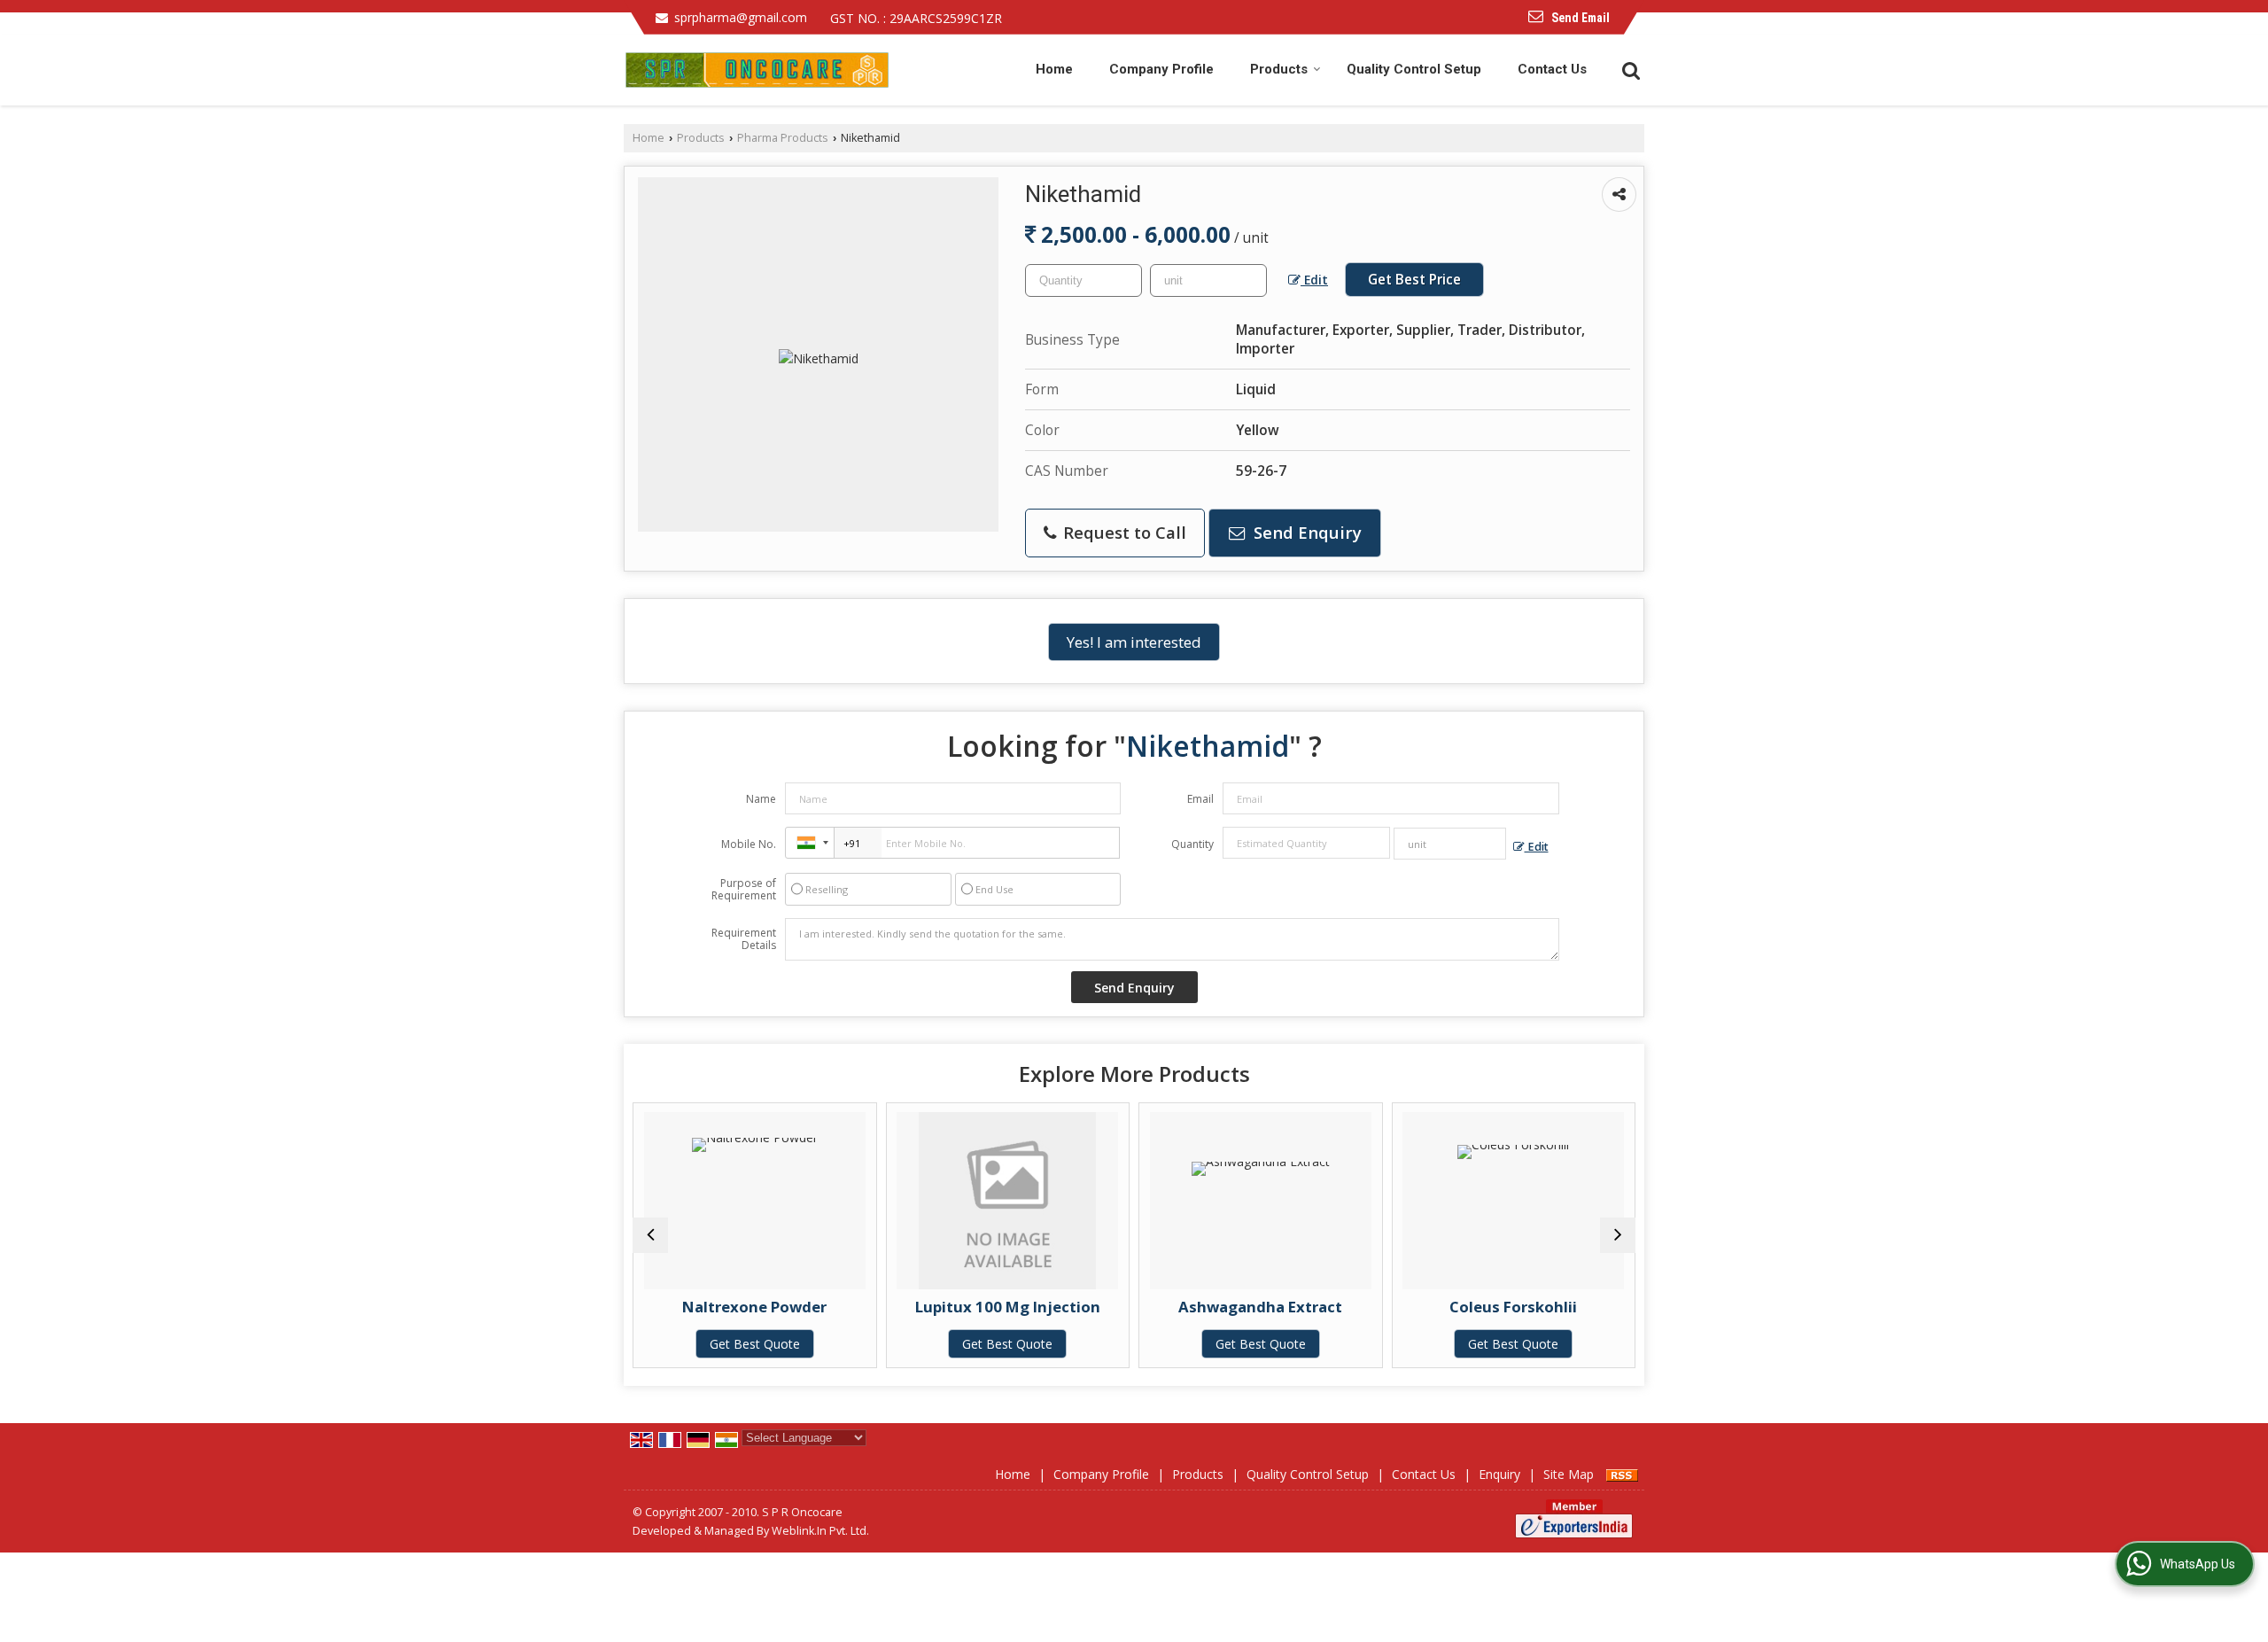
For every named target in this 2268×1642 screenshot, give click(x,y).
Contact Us (1552, 69)
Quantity (1192, 844)
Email (1200, 799)
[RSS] (1622, 1474)
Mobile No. (749, 844)
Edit (1314, 280)
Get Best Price (1414, 280)
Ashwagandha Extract (1240, 1307)
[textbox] (1208, 280)
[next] (1618, 1235)
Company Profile (1161, 69)
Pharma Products (783, 138)
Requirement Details (744, 939)
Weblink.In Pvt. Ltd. (820, 1531)
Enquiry (1499, 1474)
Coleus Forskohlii (1493, 1307)
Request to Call (1122, 532)
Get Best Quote (734, 1344)
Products (1279, 69)
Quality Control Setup (1414, 69)
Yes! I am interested (1134, 642)
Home (1054, 69)
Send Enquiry (1305, 532)
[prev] (650, 1235)
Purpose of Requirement (744, 890)
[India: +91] (810, 843)
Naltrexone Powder (734, 1307)
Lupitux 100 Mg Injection (986, 1307)
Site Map (1569, 1474)
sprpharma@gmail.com (741, 17)
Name (761, 799)
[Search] (1629, 69)
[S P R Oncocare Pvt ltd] (757, 70)
